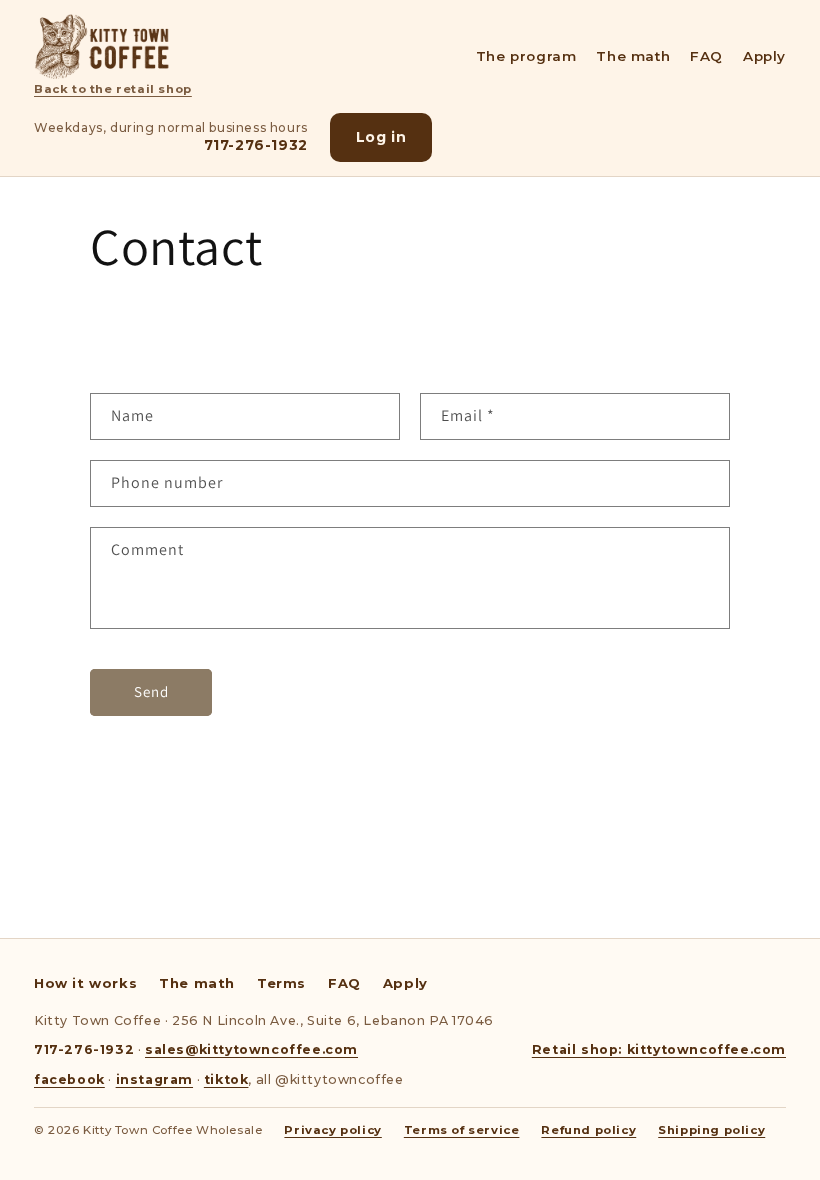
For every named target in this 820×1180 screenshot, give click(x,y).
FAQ (706, 56)
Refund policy (588, 1130)
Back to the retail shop (113, 89)
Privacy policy (332, 1130)
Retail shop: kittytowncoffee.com (659, 1049)
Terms (281, 983)
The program (526, 56)
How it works (85, 983)
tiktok (226, 1079)
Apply (764, 56)
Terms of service (462, 1130)
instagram (154, 1079)
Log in (381, 137)
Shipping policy (711, 1130)
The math (633, 56)
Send (151, 691)
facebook (69, 1079)
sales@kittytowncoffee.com (251, 1049)
